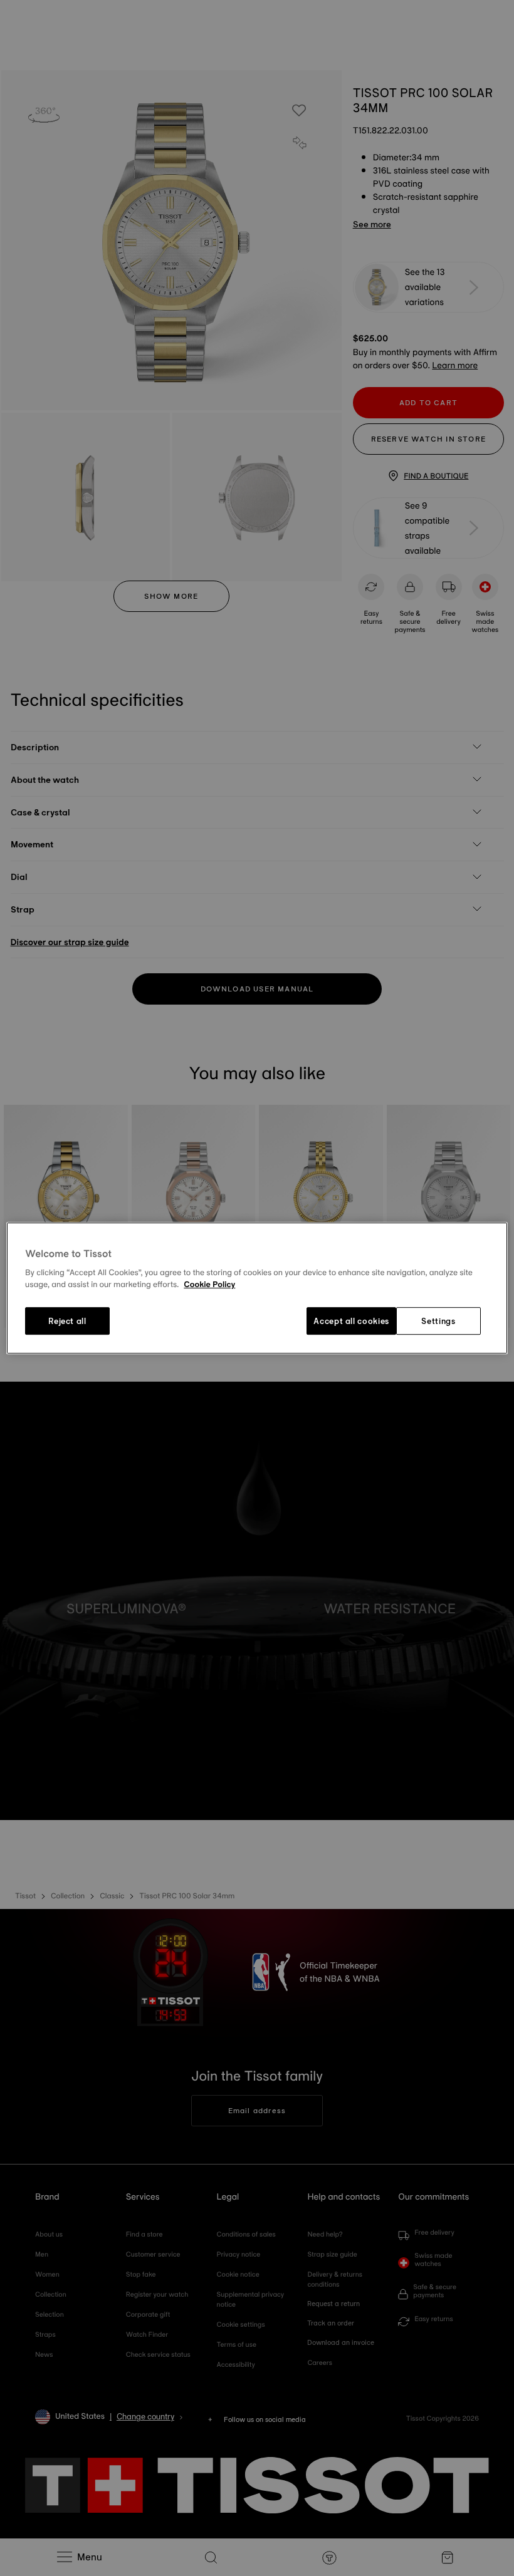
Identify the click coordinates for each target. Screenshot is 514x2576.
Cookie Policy (209, 1285)
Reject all (67, 1321)
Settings (438, 1321)
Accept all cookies (351, 1321)
